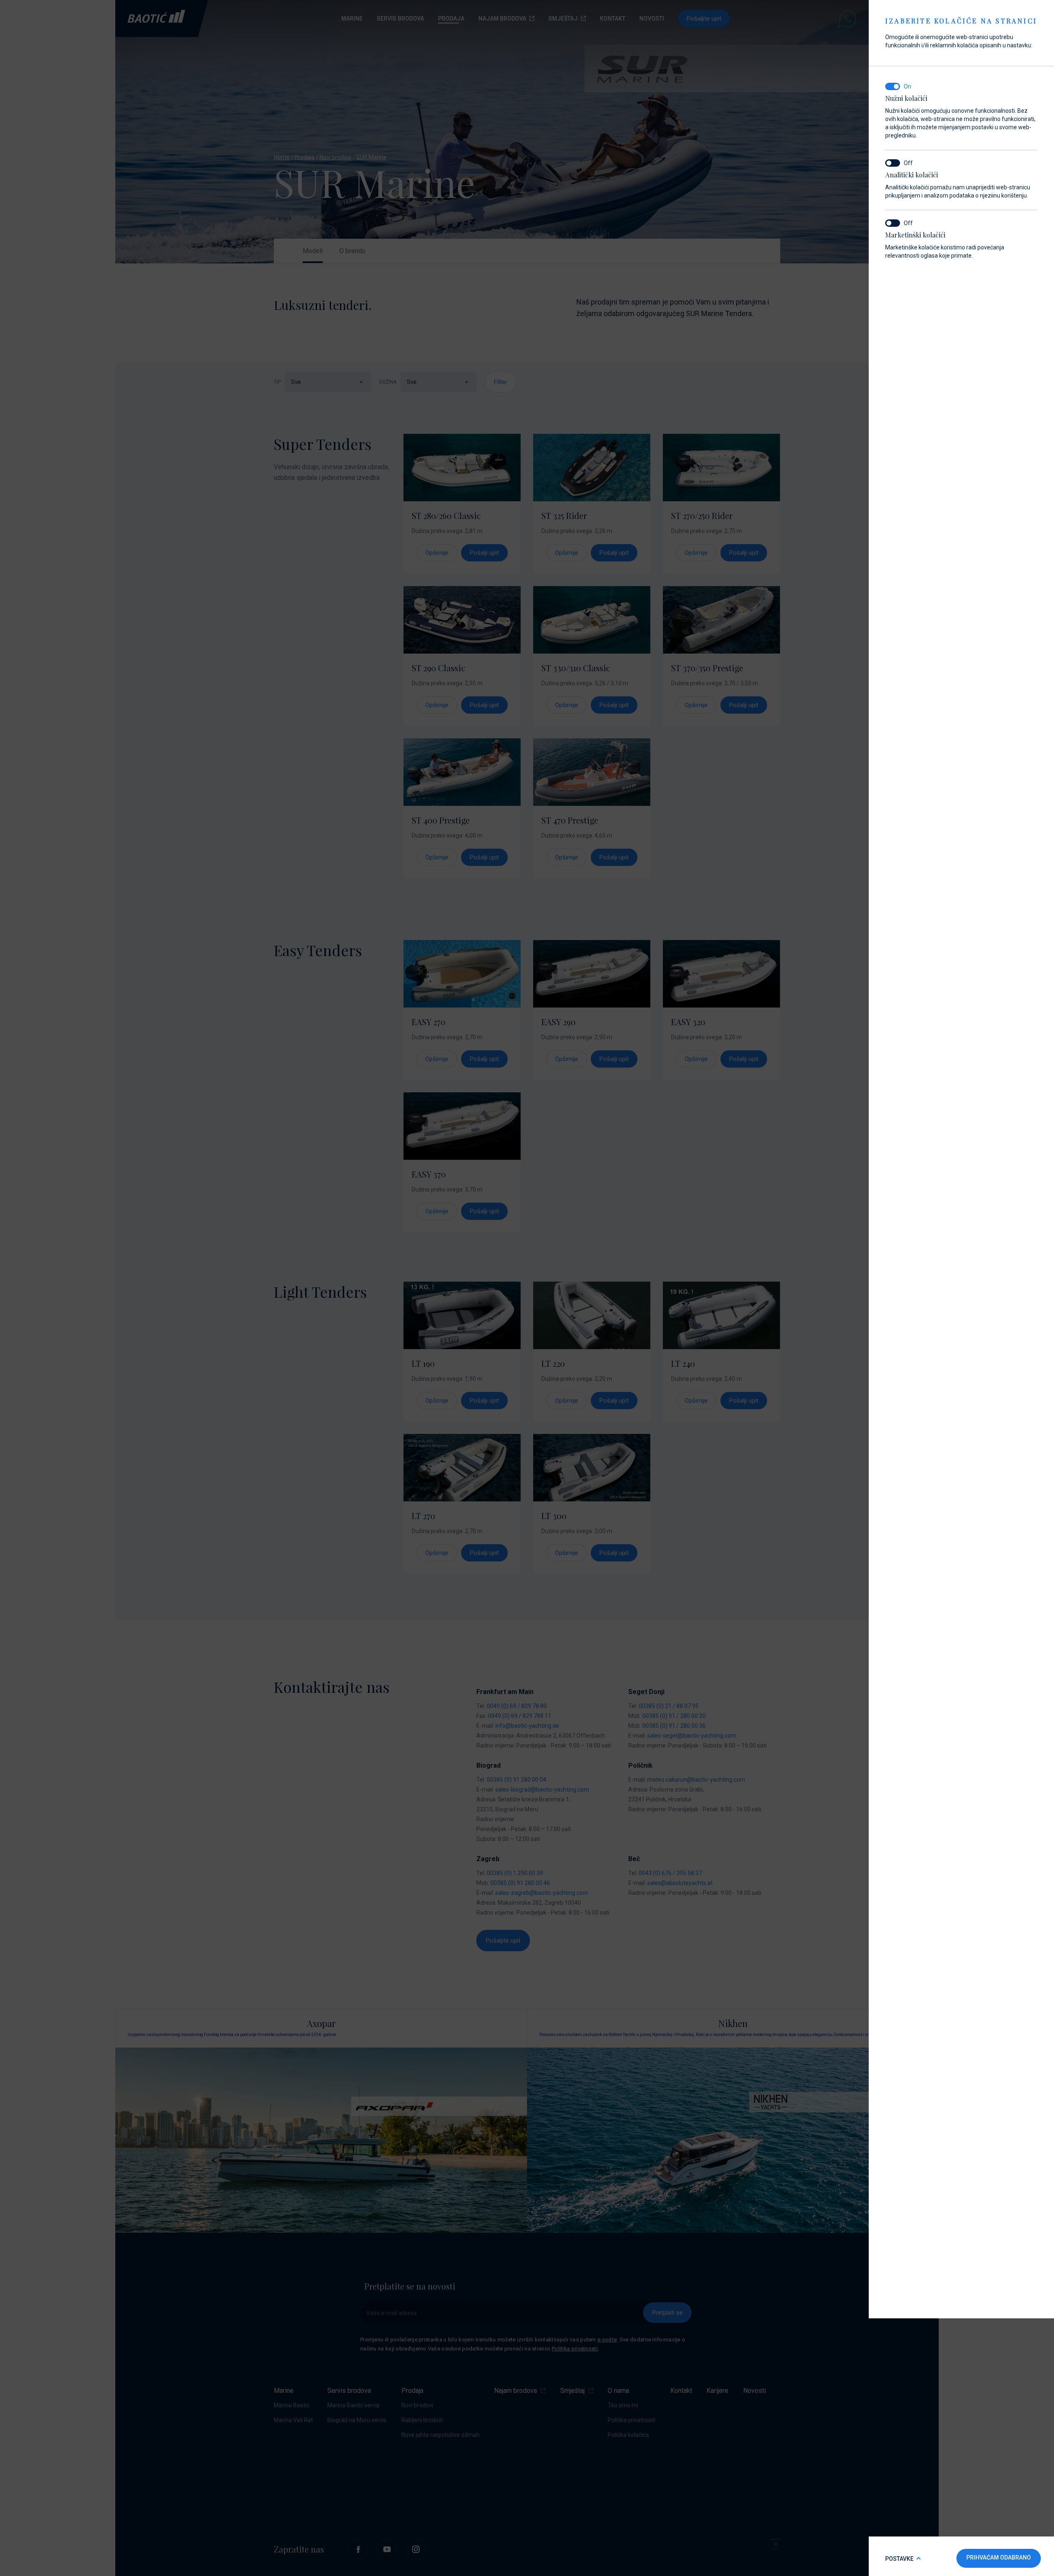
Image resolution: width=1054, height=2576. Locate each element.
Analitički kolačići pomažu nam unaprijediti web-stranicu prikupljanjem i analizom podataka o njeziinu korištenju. (958, 185)
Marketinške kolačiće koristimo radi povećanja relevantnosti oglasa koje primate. (945, 245)
